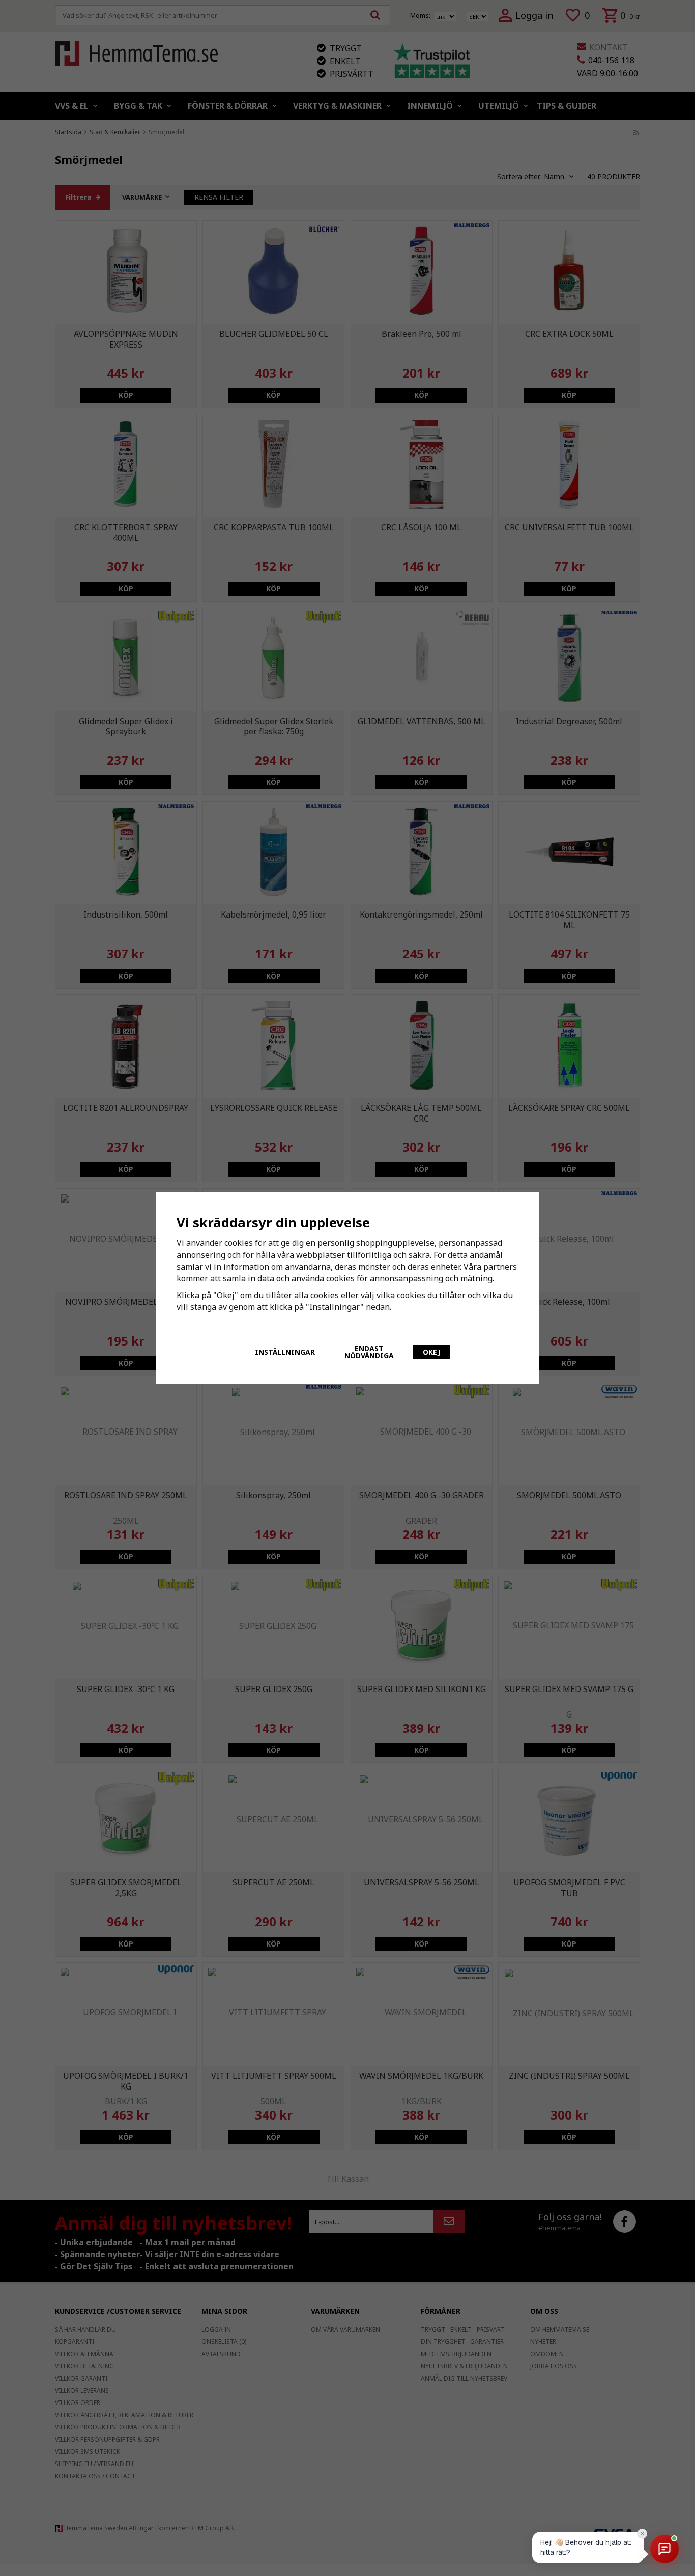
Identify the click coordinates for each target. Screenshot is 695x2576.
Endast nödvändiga (369, 1352)
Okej (431, 1352)
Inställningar (285, 1352)
